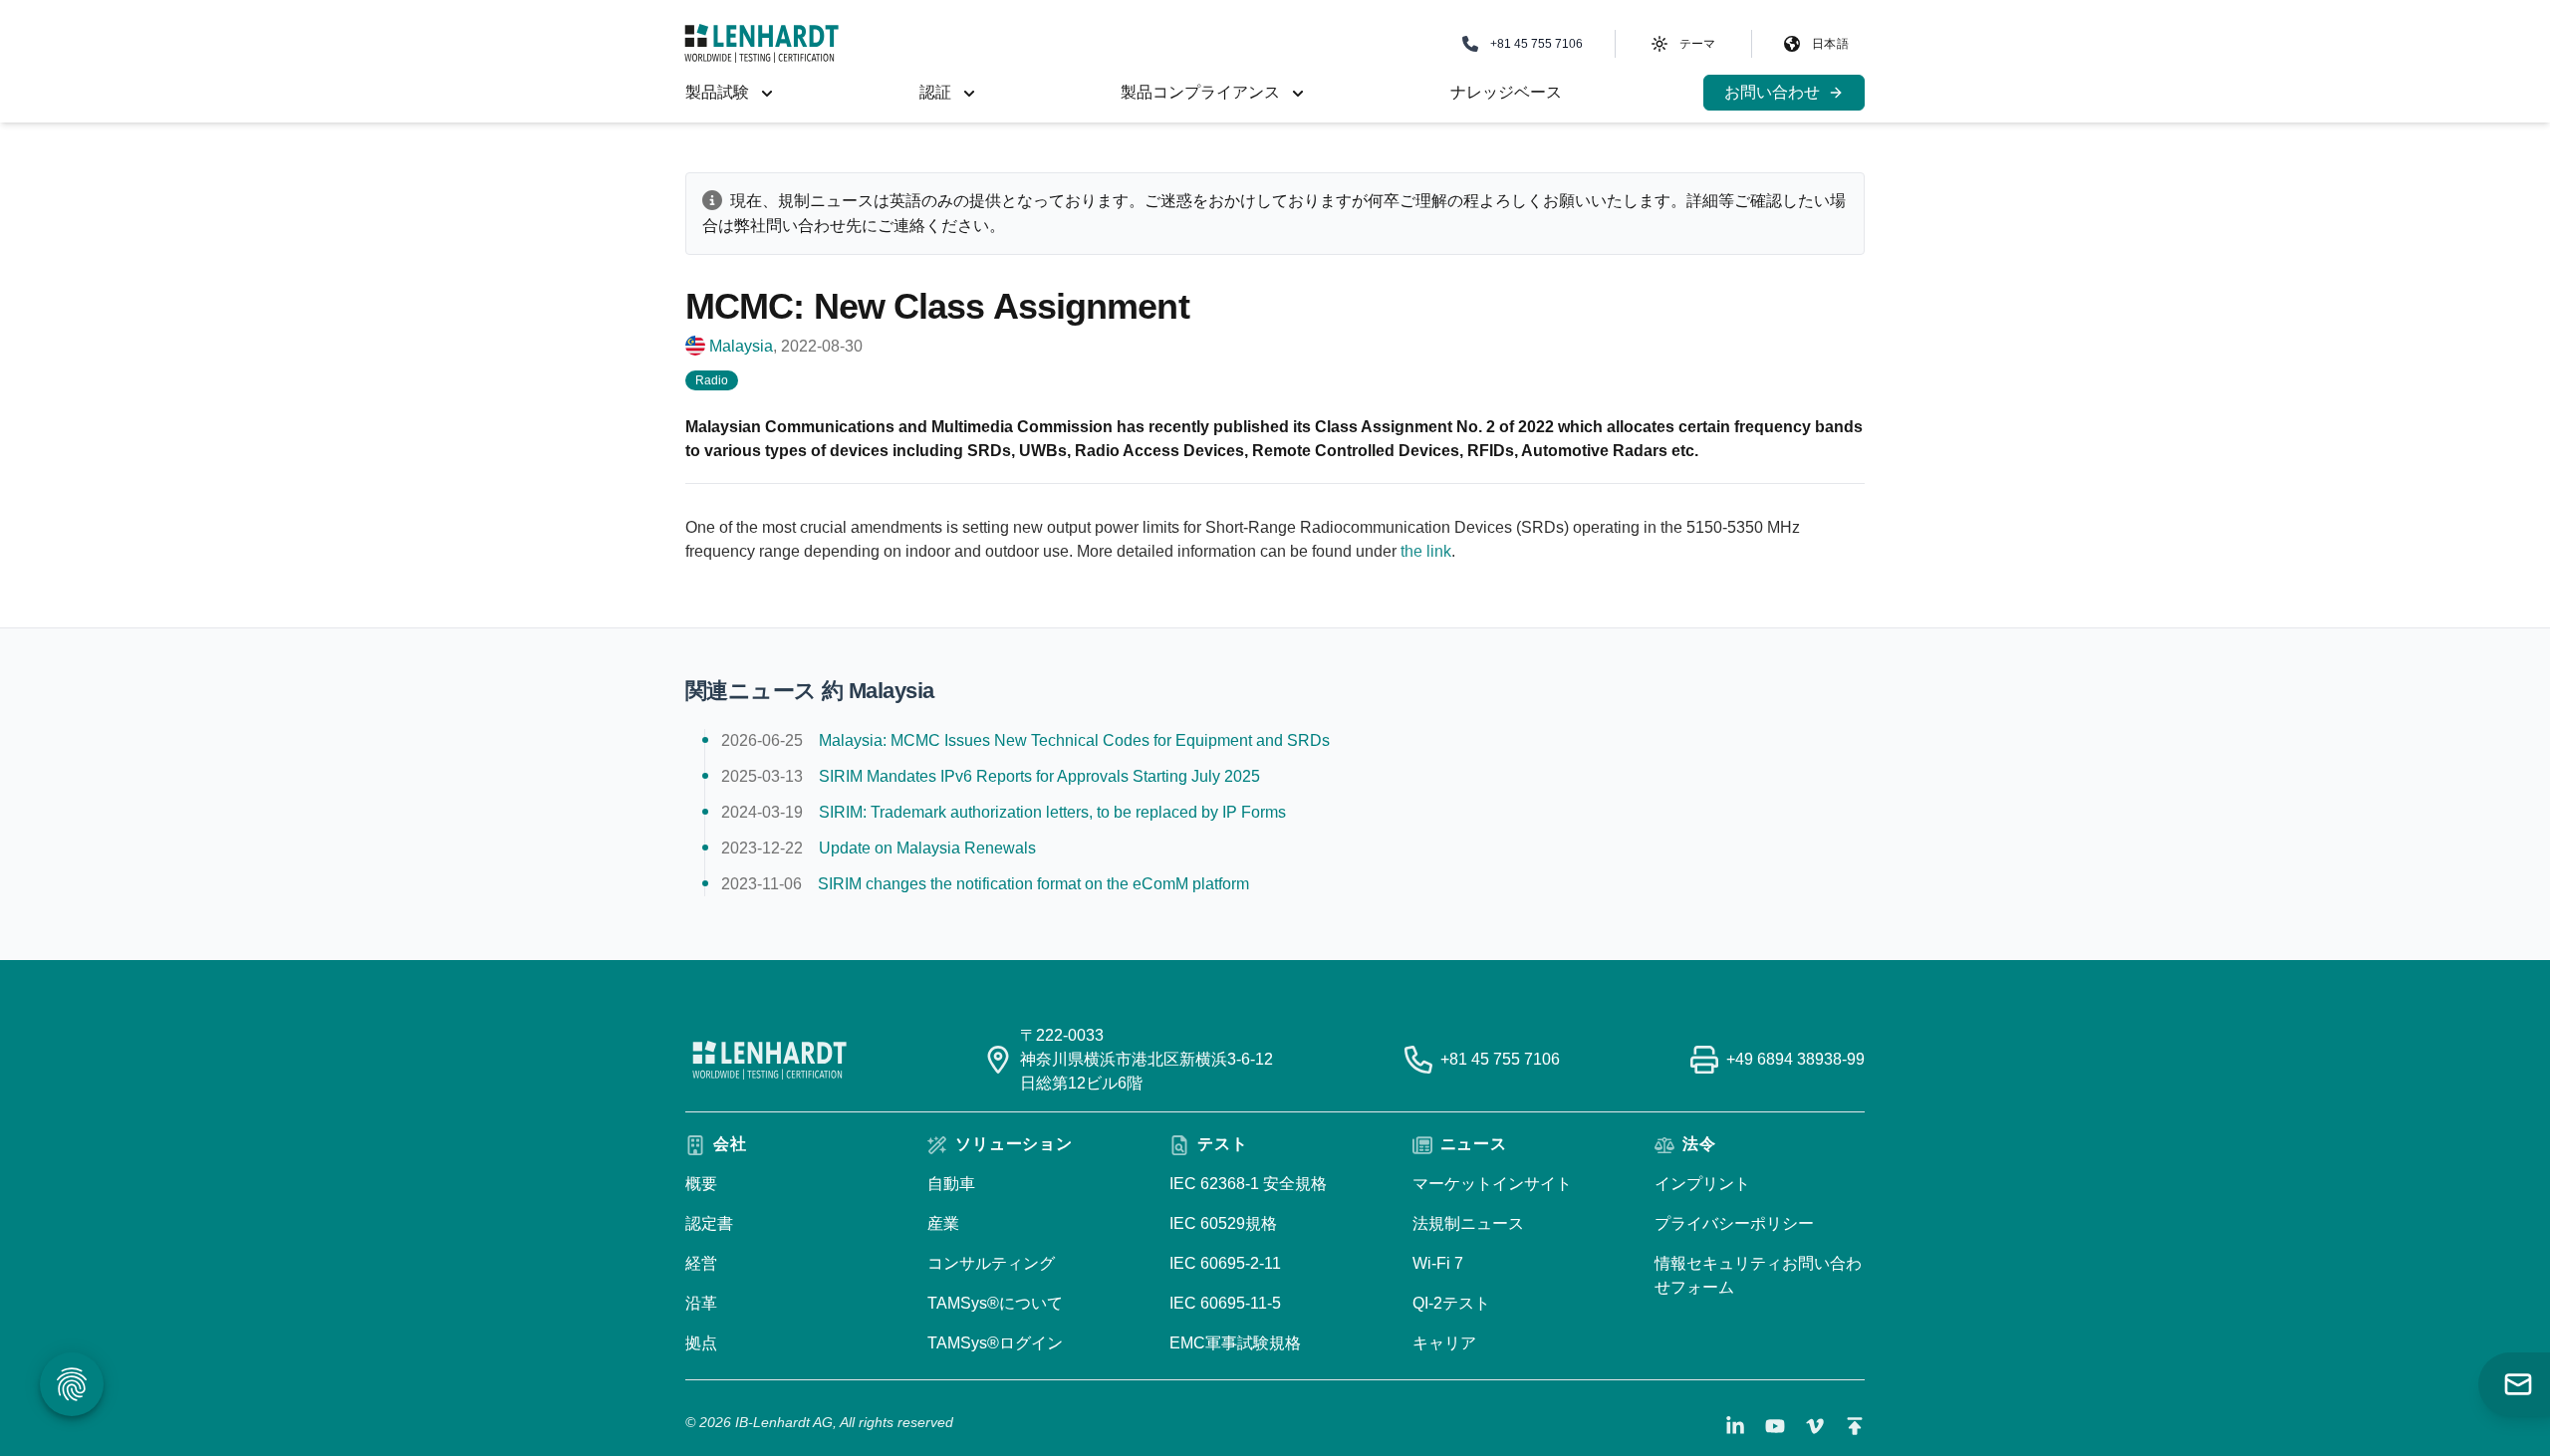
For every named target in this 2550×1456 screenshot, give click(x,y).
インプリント (1702, 1184)
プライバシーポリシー (1734, 1223)
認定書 (709, 1223)
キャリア (1444, 1343)
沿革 (701, 1303)
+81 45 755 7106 (1500, 1059)
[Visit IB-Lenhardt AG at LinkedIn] (1735, 1426)
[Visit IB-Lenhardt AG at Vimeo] (1815, 1426)
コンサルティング (991, 1263)
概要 (701, 1184)
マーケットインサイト (1492, 1184)
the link (1426, 551)
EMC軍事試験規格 (1235, 1343)
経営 (701, 1263)
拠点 (701, 1343)
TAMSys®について (995, 1303)
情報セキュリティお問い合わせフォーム (1758, 1275)
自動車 (951, 1184)
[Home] (762, 43)
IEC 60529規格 (1223, 1223)
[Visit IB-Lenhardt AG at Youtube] (1775, 1426)
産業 (943, 1223)
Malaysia (741, 346)
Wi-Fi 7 (1438, 1263)
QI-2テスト (1451, 1303)
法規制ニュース (1468, 1223)
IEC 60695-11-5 (1225, 1303)
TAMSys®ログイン (995, 1343)
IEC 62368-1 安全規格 (1248, 1184)
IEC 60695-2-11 (1225, 1263)
